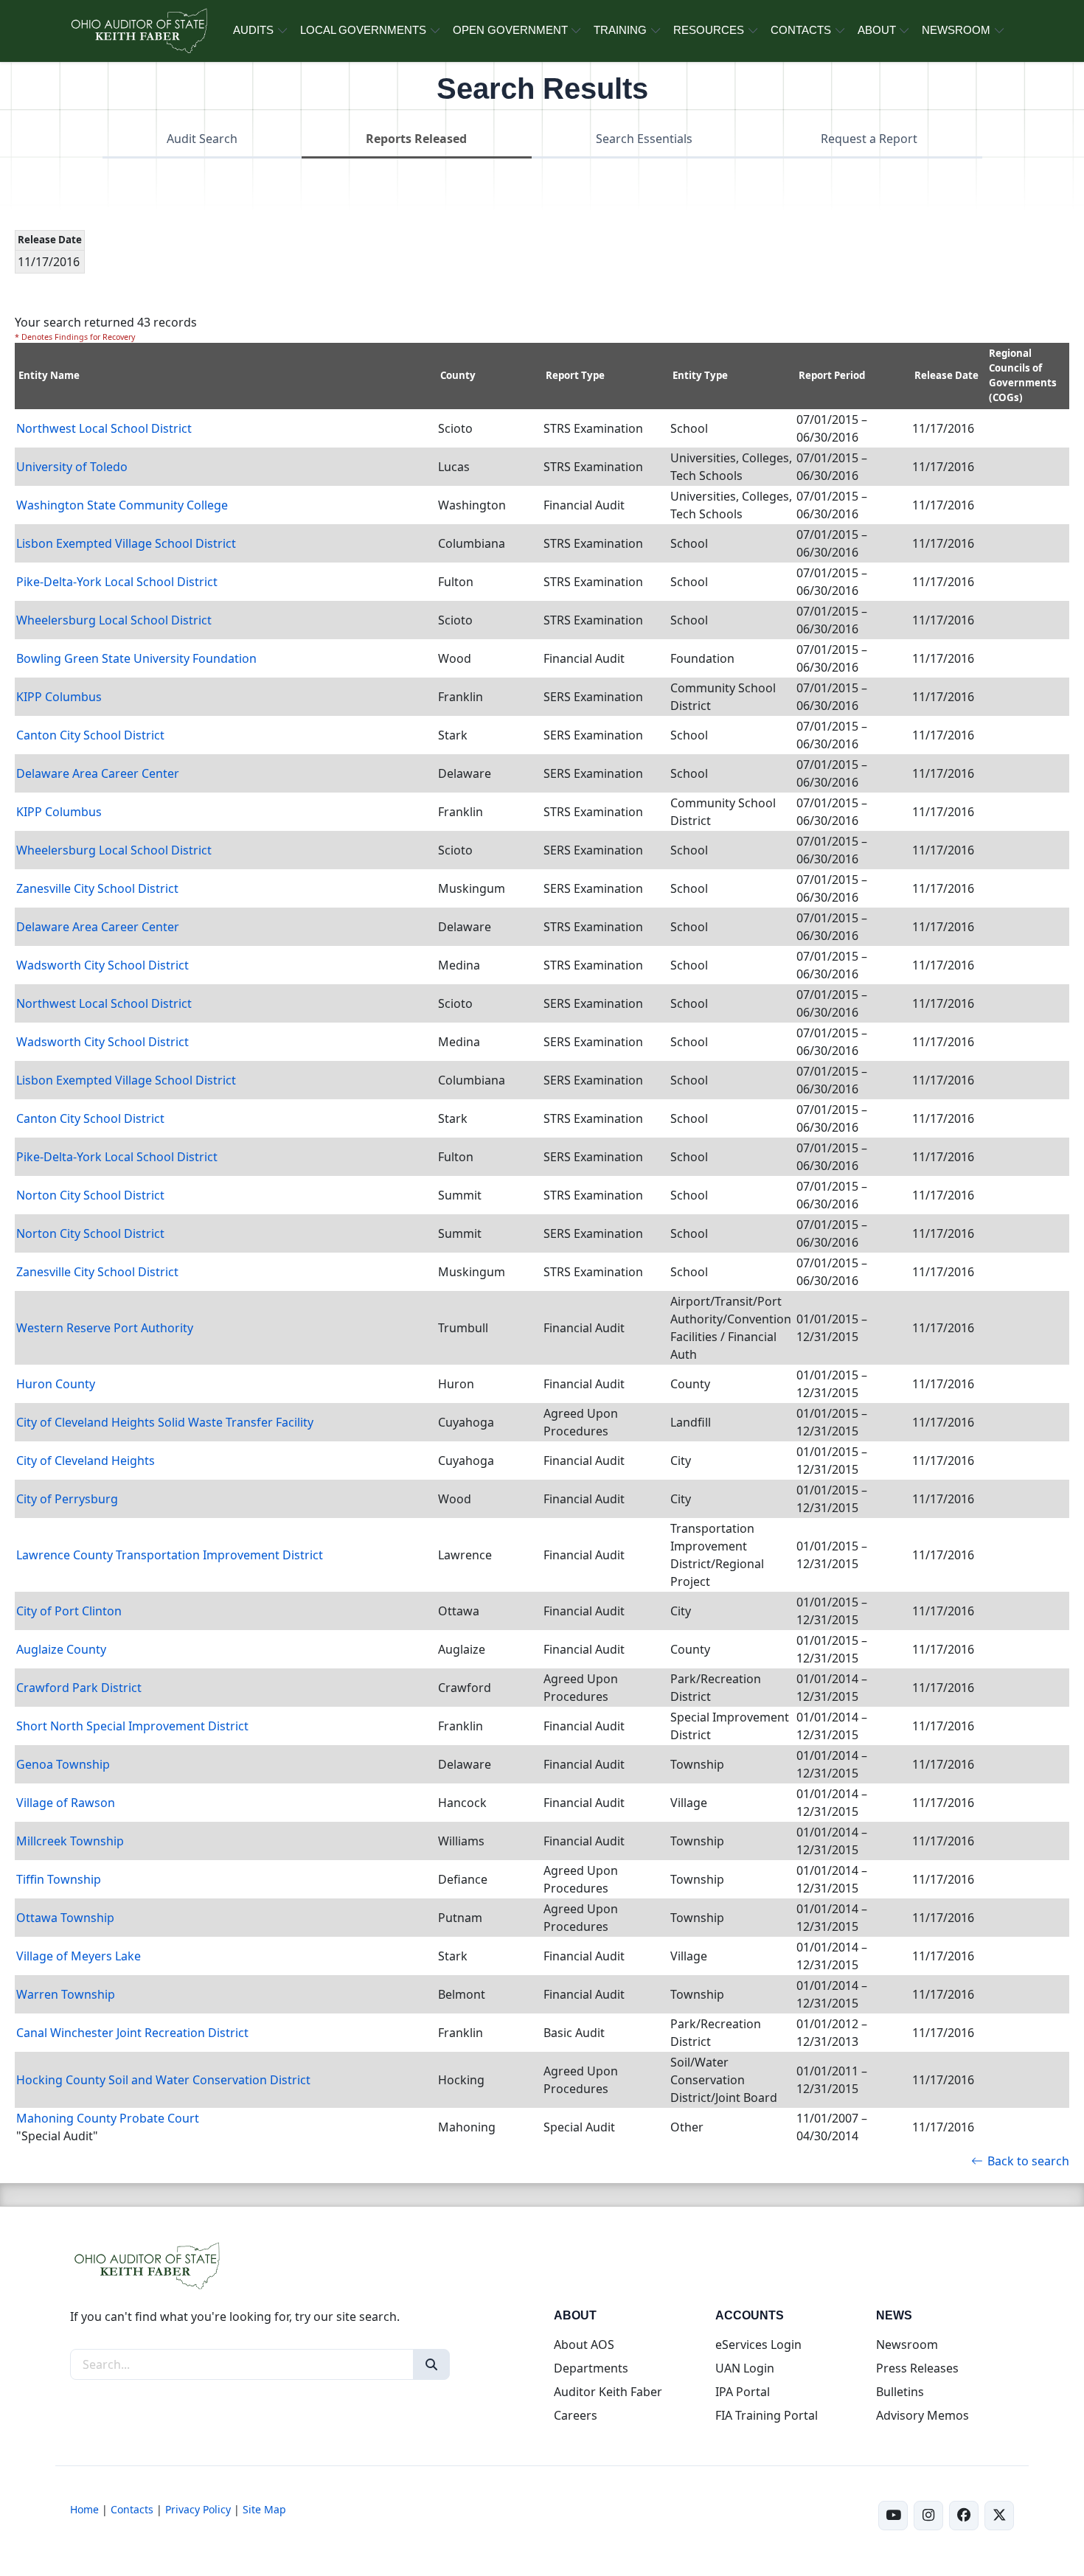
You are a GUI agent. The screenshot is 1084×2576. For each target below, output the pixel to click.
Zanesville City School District (97, 888)
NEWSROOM (956, 30)
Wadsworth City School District (103, 965)
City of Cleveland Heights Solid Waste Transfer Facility (165, 1422)
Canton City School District (90, 735)
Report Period (832, 375)
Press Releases (917, 2368)
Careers (576, 2415)
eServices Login (758, 2344)
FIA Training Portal (767, 2415)
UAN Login (745, 2368)
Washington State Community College (122, 505)
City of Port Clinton (69, 1611)
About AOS (584, 2344)
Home (84, 2509)
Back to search (1028, 2161)
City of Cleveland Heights (86, 1461)
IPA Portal (743, 2392)
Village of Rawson (66, 1803)
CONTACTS (801, 30)
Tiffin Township (59, 1879)
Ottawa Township (65, 1918)
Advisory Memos (923, 2415)
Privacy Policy (198, 2509)
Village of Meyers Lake (79, 1956)
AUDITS (253, 30)
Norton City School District (90, 1195)
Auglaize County (61, 1649)
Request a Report (869, 139)
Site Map (264, 2509)
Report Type (575, 375)
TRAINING (620, 30)
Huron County (56, 1384)
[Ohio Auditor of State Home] (138, 31)
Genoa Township (63, 1764)
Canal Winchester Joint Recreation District (132, 2033)
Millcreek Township (70, 1841)
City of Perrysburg (67, 1499)
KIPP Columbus (59, 697)
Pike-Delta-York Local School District (117, 582)
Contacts (132, 2509)
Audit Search (202, 139)
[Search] (431, 2364)
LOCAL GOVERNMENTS (363, 30)
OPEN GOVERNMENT (510, 30)
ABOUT (877, 30)
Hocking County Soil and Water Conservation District (163, 2080)
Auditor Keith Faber (608, 2392)
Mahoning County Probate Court (108, 2118)
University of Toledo (72, 467)
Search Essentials (644, 139)
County (458, 375)
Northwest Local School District (104, 428)
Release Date (946, 375)
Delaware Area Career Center (98, 773)
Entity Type (700, 375)
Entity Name (49, 375)
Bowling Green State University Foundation (136, 658)
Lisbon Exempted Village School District (126, 543)
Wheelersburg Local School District (114, 620)
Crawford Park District (79, 1688)
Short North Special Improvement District (132, 1726)
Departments (591, 2368)
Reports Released (416, 139)
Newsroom (907, 2344)
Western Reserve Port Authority (105, 1328)
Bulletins (900, 2392)
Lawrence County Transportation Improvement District (170, 1555)
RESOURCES (709, 30)
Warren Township (66, 1994)
